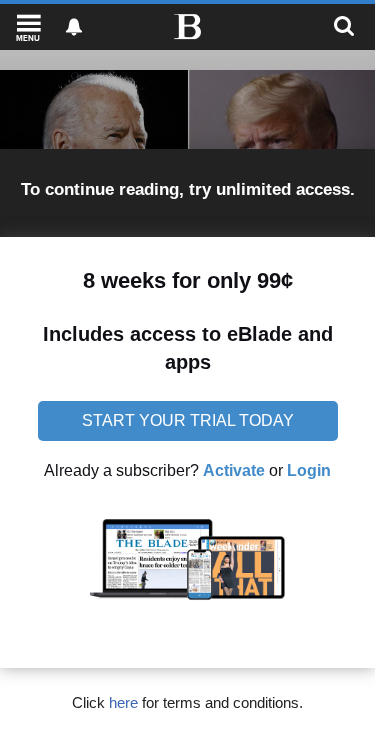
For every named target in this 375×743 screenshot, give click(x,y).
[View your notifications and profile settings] (74, 27)
